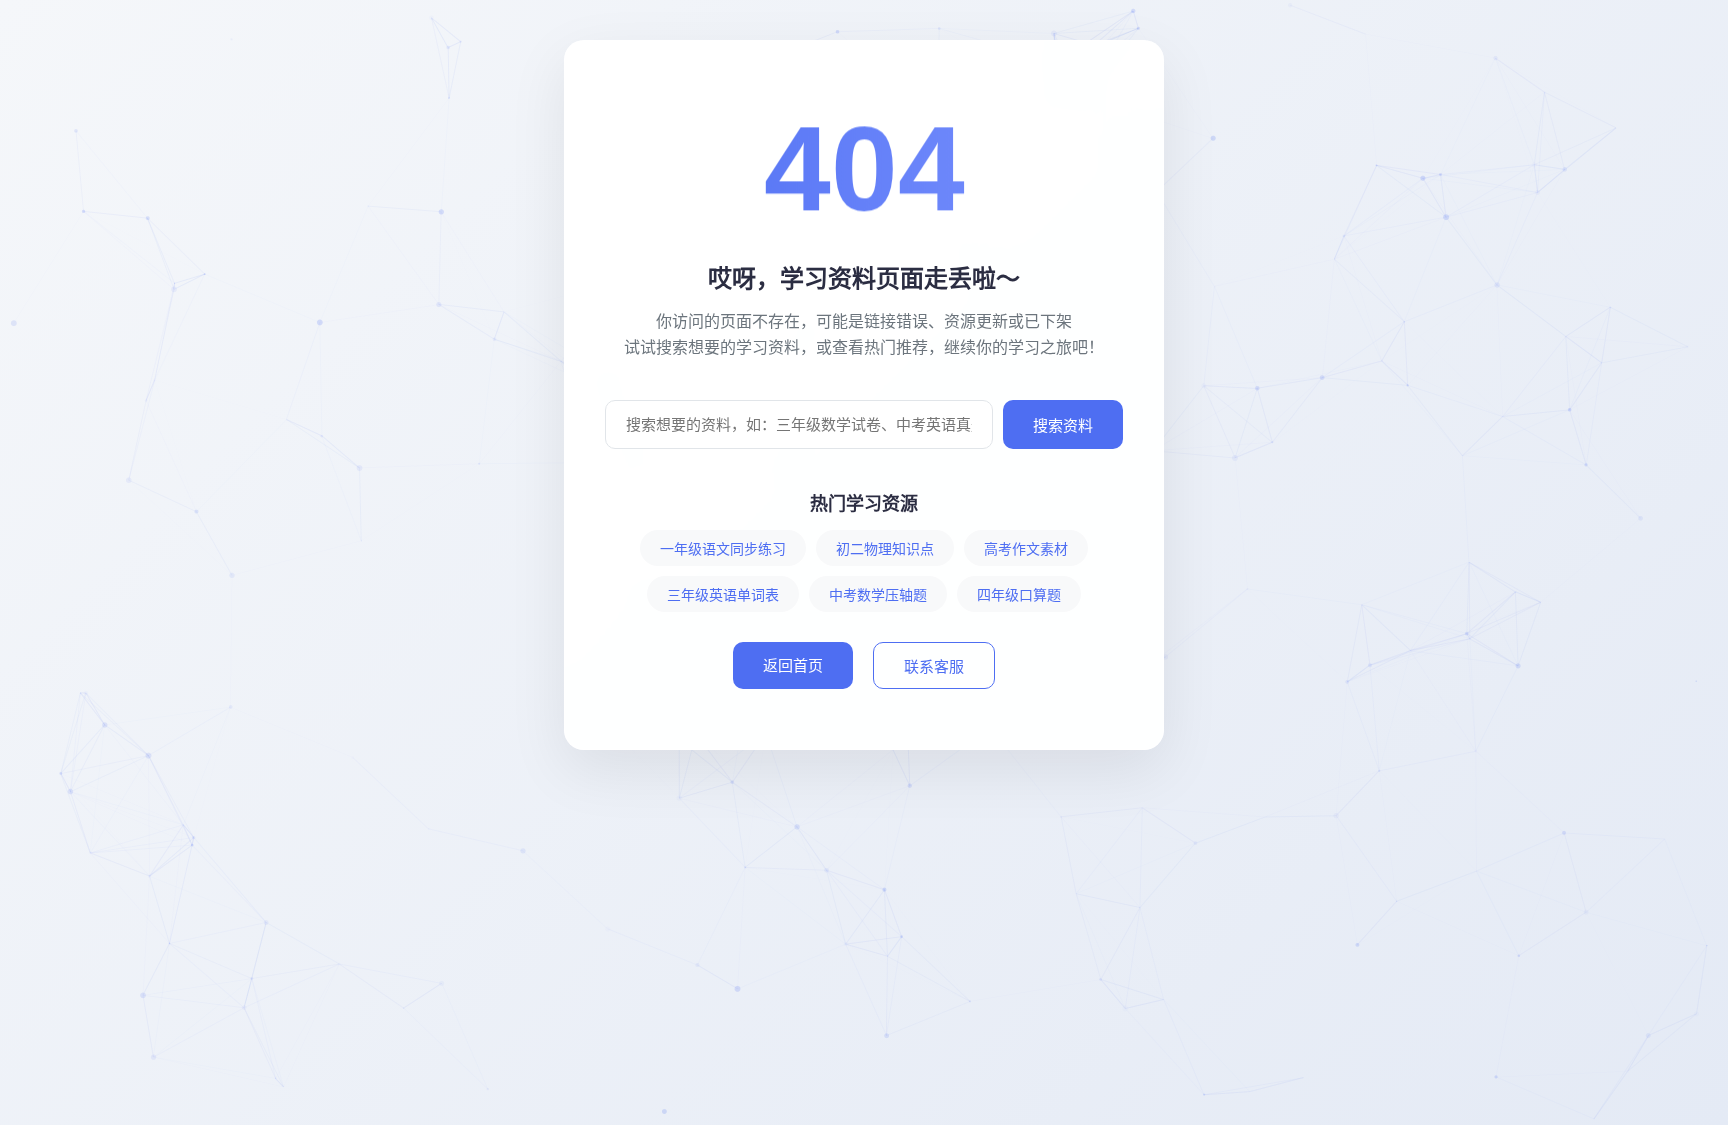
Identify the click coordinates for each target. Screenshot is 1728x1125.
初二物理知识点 (885, 549)
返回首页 (793, 665)
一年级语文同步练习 (723, 549)
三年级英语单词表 (723, 595)
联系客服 (934, 666)
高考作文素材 (1026, 549)
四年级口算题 (1019, 595)
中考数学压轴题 (878, 595)
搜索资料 (1063, 425)
